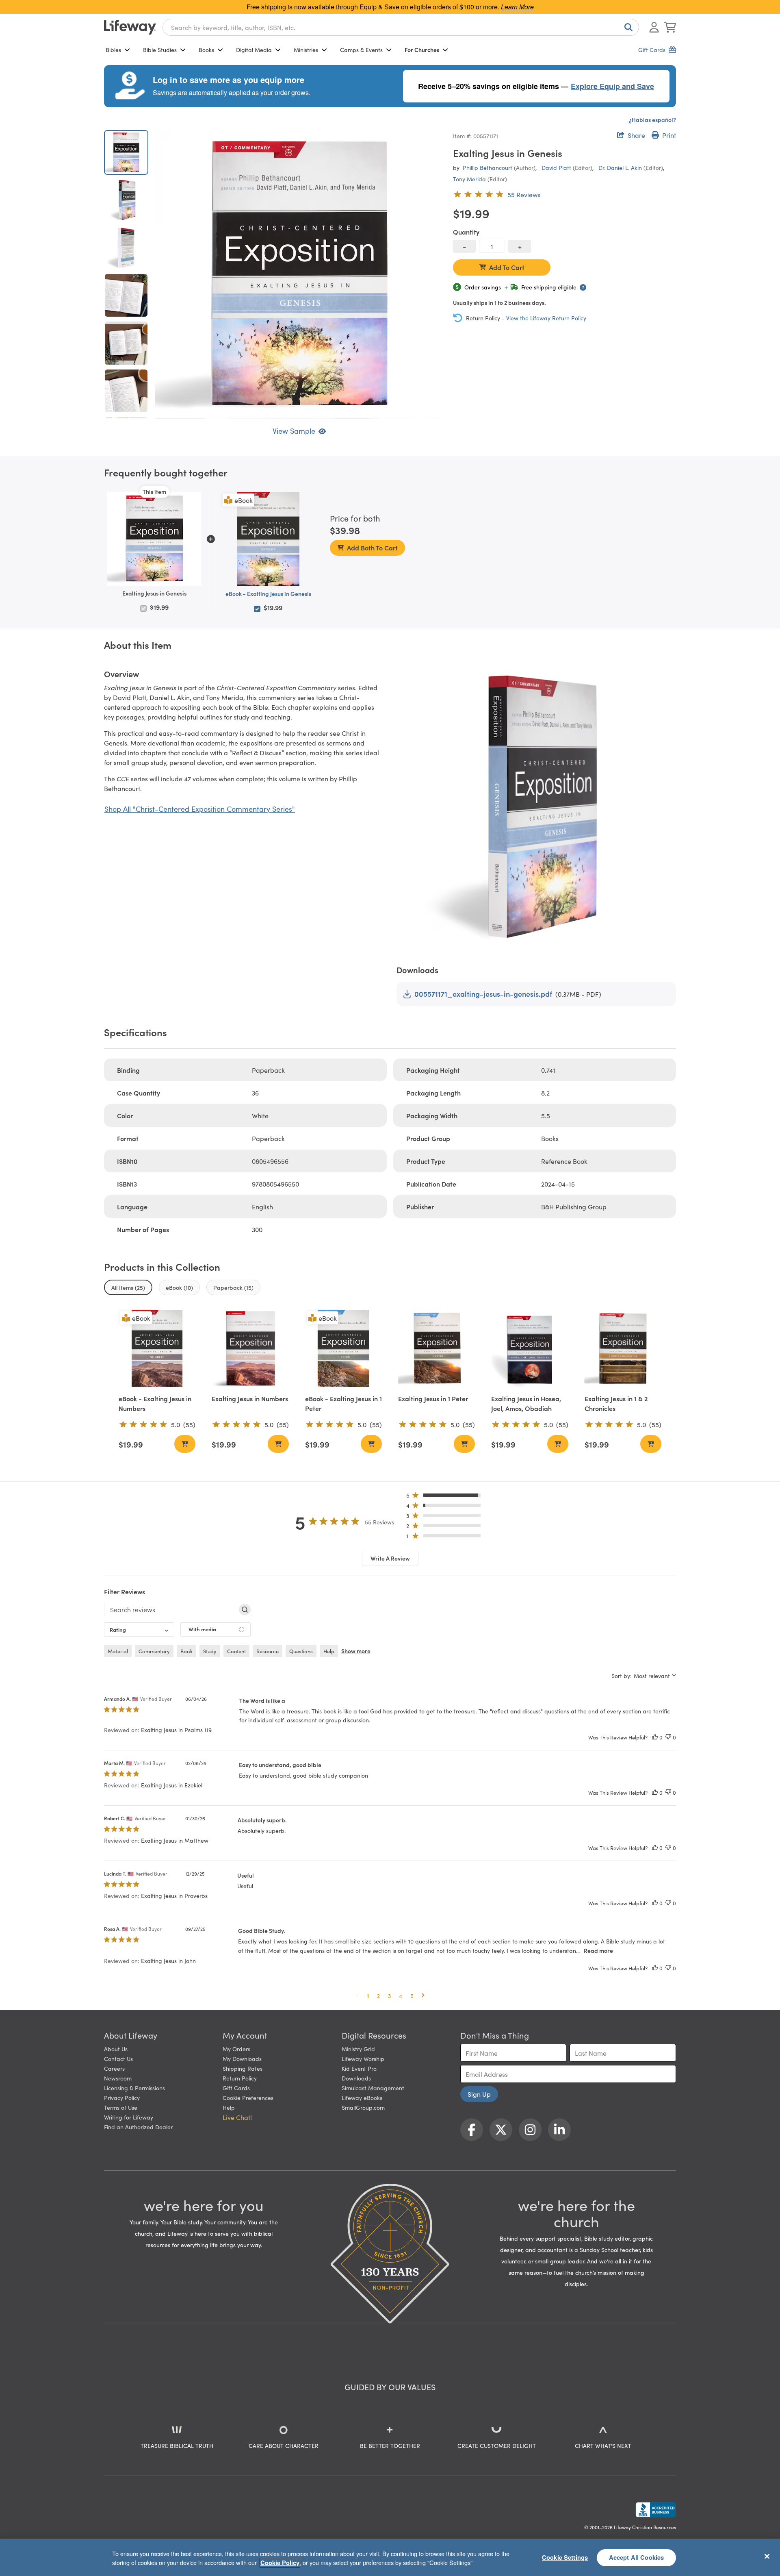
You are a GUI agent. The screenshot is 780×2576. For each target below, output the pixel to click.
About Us (116, 2049)
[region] (390, 2557)
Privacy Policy (122, 2098)
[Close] (767, 2556)
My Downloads (242, 2059)
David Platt (556, 167)
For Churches (422, 50)
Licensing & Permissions (134, 2088)
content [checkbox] (236, 1651)
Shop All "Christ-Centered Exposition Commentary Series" (200, 809)
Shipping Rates (243, 2068)
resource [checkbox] (268, 1651)
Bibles (113, 50)
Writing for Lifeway (129, 2117)
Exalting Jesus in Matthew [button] (175, 1840)
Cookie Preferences (248, 2098)
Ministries (306, 50)
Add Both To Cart (372, 548)
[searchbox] (171, 1609)
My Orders (236, 2049)
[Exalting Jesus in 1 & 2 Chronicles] (623, 1348)
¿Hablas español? (652, 120)
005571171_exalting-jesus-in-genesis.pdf (483, 994)
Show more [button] (356, 1651)
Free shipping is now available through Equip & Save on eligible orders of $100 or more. (390, 7)
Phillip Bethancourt (487, 167)
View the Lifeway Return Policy (546, 318)
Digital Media (254, 50)
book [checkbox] (186, 1651)
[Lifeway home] (130, 27)
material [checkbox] (118, 1651)
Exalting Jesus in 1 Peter (433, 1398)
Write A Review (390, 1558)
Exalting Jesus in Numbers (250, 1398)
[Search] (627, 27)
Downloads (356, 2078)
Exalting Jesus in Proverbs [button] (174, 1896)
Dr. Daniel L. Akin (620, 167)
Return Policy (240, 2078)
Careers (114, 2068)
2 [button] (378, 1996)
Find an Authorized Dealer (138, 2127)
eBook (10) (179, 1287)
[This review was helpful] (655, 1737)
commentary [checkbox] (154, 1651)
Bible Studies (160, 50)
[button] (446, 1497)
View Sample (294, 431)
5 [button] (412, 1996)
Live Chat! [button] (237, 2117)
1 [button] (368, 1996)
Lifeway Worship (363, 2059)
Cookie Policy (280, 2563)
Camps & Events (361, 50)
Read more (598, 1950)
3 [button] (389, 1996)
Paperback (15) (233, 1287)
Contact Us (118, 2059)
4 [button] (401, 1996)
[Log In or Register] (654, 27)
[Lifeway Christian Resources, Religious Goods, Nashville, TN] (656, 2510)
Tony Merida (469, 179)
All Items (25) (128, 1287)
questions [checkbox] (301, 1651)
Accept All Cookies (637, 2557)
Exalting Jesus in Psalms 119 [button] (176, 1730)
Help (229, 2107)
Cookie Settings (565, 2557)
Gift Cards (236, 2088)
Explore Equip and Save (612, 86)
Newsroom (118, 2078)
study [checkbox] (210, 1651)
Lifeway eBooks (362, 2098)
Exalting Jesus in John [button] (168, 1961)
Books (206, 50)
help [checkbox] (329, 1651)
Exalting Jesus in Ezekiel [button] (172, 1785)
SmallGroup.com (363, 2107)
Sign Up (479, 2094)
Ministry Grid (358, 2049)
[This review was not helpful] (668, 1737)
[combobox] (401, 27)
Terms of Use (121, 2107)
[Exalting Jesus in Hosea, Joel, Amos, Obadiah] (530, 1348)
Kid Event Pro (359, 2068)
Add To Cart (507, 267)
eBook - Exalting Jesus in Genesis (268, 593)
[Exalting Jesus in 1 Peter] (437, 1348)
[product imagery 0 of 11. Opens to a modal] (299, 274)
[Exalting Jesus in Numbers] (250, 1348)
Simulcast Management (373, 2088)
